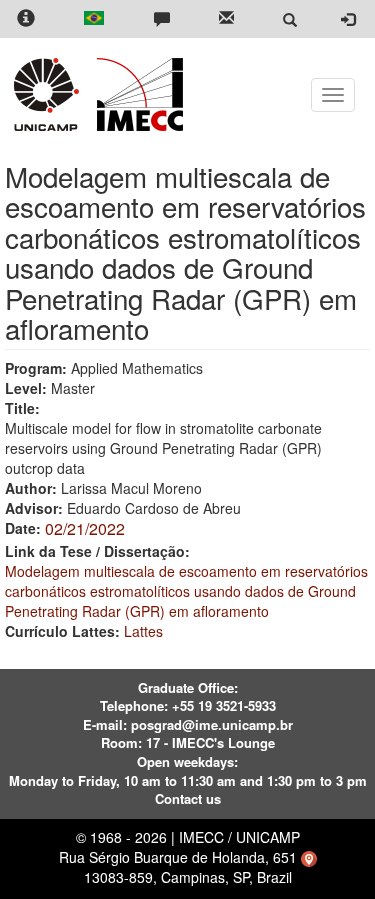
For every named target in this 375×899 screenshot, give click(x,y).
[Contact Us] (162, 19)
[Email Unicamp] (226, 19)
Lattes (143, 631)
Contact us (188, 798)
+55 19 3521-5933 (224, 705)
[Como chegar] (309, 857)
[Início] (136, 94)
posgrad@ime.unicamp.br (212, 724)
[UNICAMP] (50, 94)
